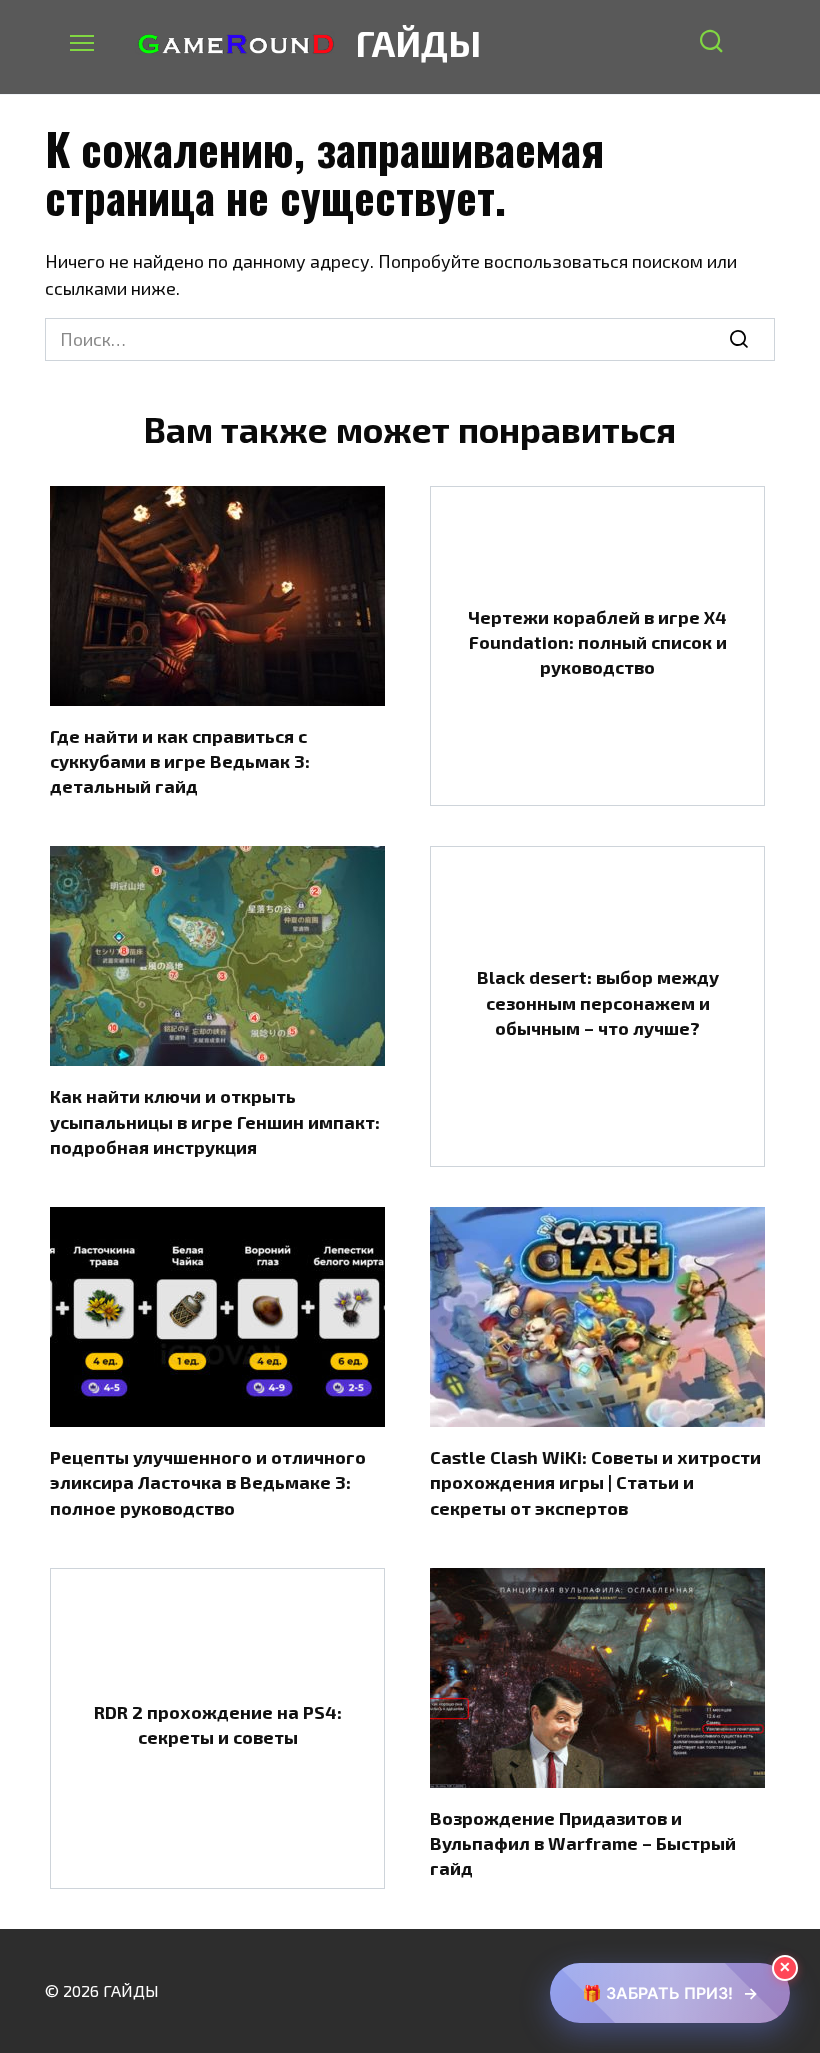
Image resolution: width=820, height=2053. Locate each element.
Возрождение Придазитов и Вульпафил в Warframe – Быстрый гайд (583, 1843)
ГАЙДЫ (418, 42)
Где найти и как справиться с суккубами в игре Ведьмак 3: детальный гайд (180, 761)
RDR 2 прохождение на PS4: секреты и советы (218, 1723)
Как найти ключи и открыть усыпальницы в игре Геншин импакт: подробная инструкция (215, 1121)
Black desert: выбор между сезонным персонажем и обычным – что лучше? (598, 1002)
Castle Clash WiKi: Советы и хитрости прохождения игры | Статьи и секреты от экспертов (595, 1482)
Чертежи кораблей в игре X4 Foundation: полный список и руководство (597, 642)
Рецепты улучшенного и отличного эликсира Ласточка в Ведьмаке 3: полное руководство (208, 1482)
